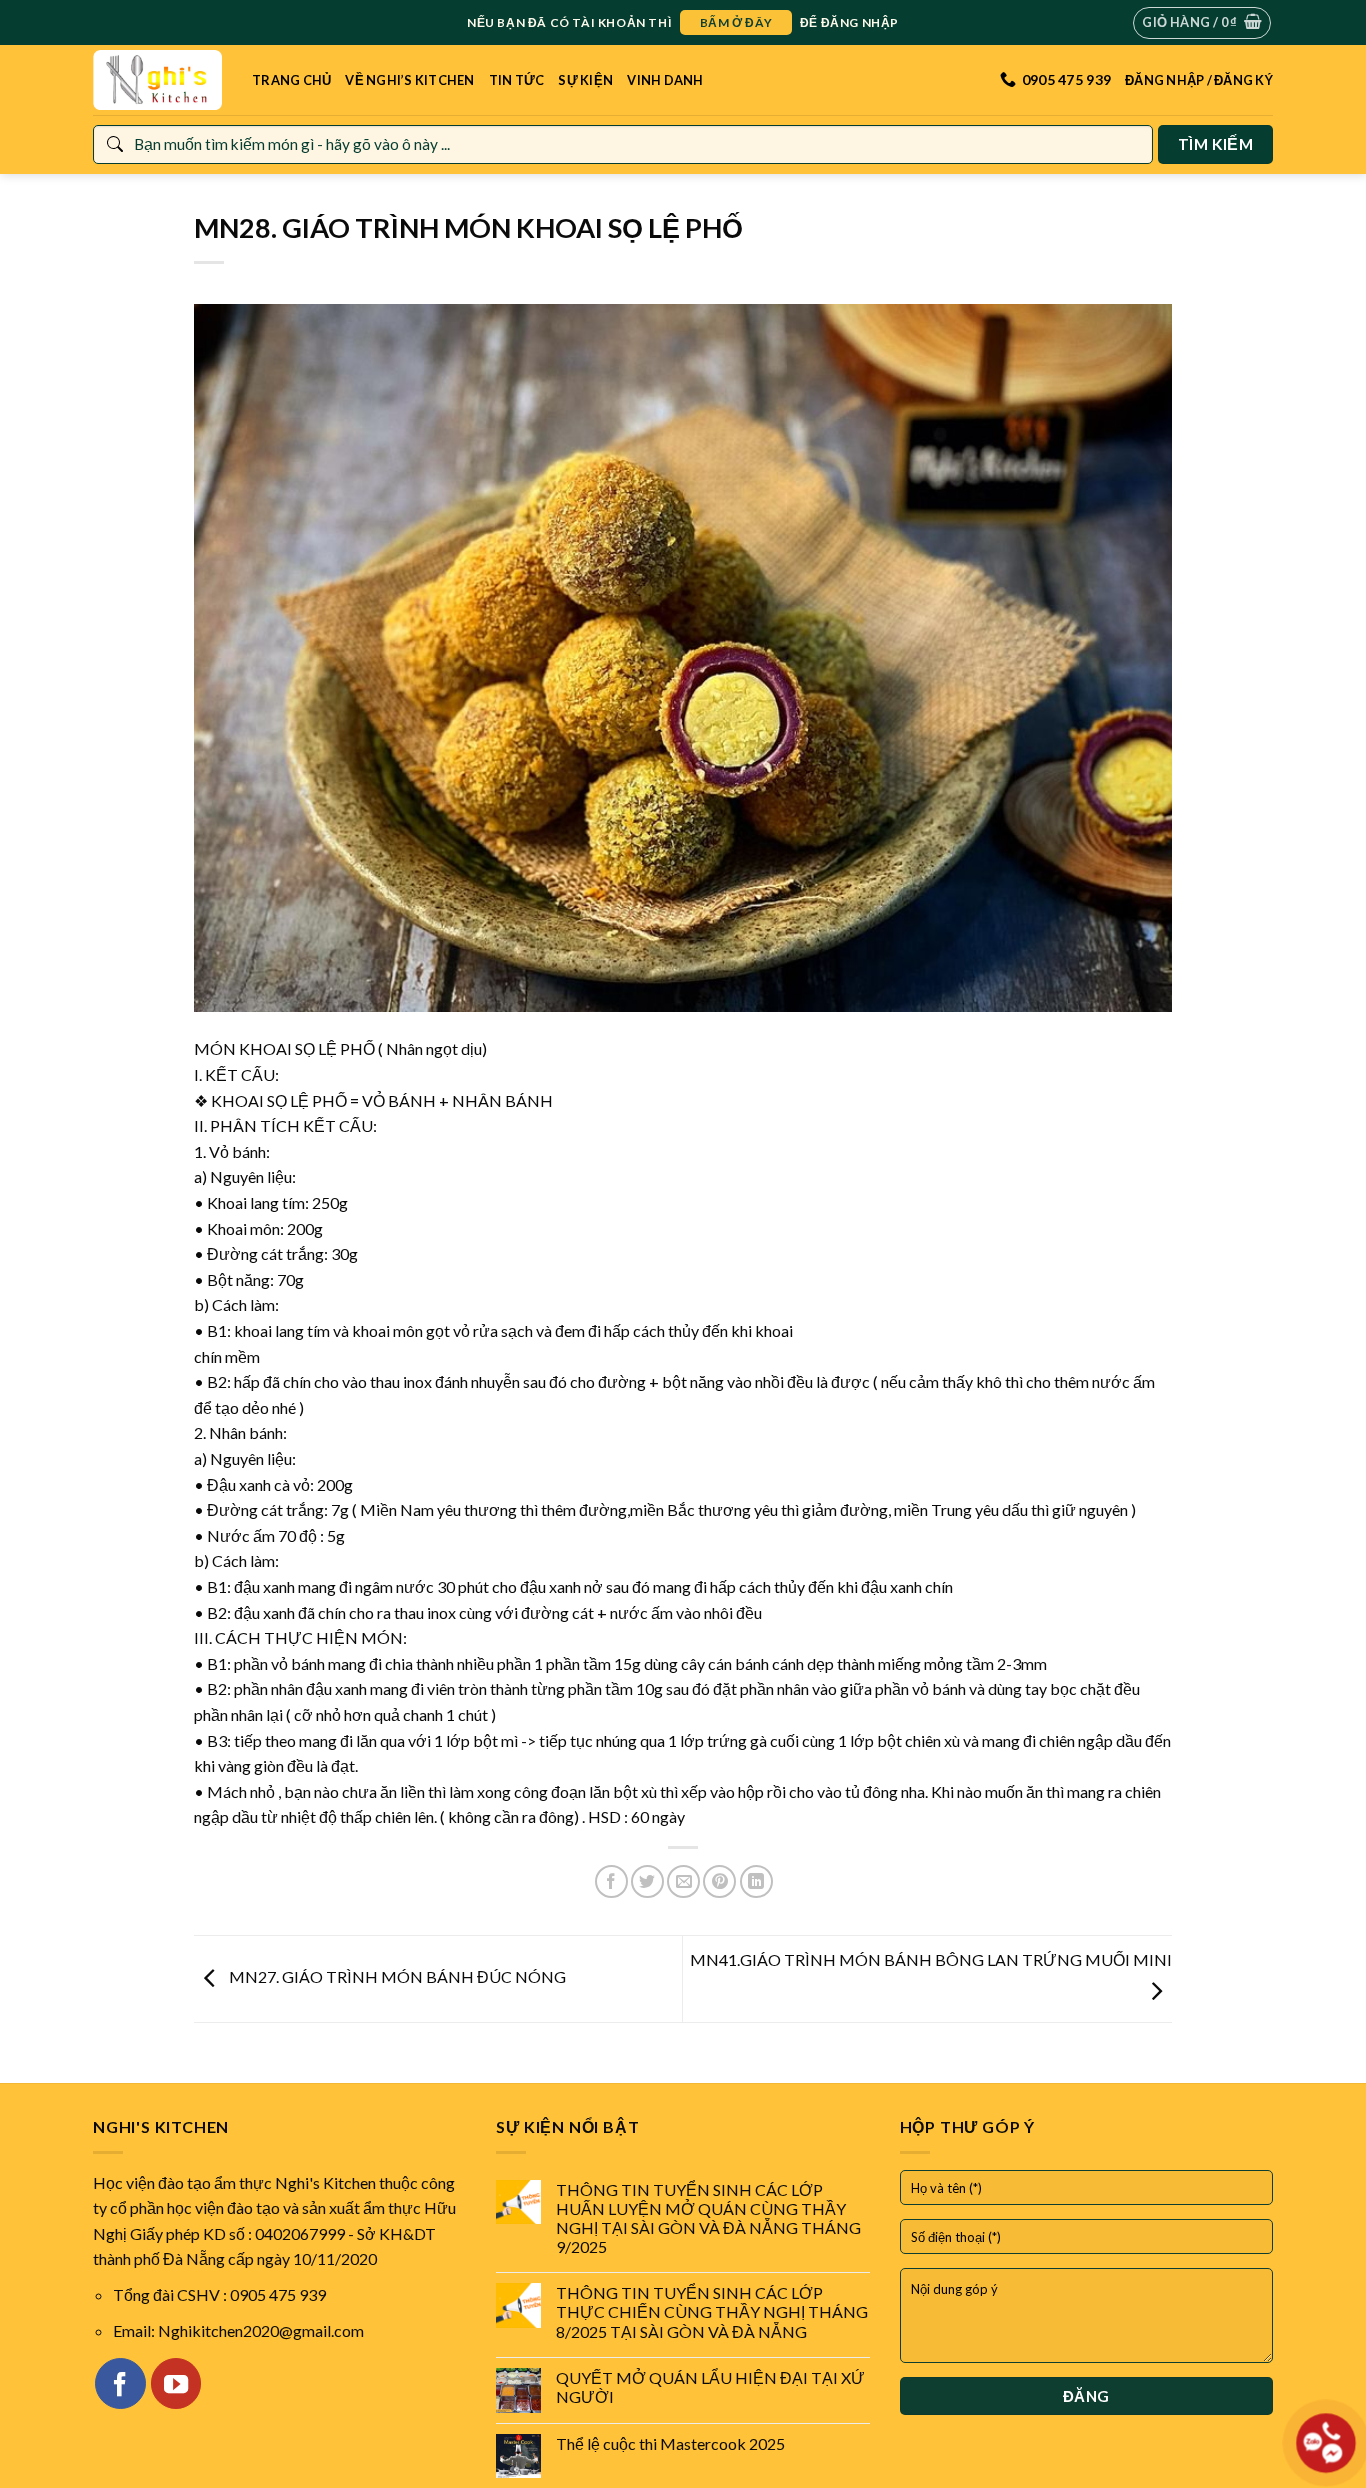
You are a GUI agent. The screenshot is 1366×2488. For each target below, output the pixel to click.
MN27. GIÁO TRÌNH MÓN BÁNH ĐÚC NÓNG (396, 1976)
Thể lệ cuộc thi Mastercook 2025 (670, 2443)
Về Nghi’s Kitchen (409, 80)
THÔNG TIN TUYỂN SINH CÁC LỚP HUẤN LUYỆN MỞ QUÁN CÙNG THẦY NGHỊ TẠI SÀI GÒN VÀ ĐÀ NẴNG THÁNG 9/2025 (708, 2218)
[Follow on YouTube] (176, 2383)
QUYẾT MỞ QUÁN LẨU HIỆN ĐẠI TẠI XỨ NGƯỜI (710, 2387)
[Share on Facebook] (611, 1881)
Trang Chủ (291, 80)
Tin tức (517, 80)
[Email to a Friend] (683, 1881)
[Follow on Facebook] (120, 2383)
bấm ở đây (736, 22)
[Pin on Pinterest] (719, 1881)
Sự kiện (585, 80)
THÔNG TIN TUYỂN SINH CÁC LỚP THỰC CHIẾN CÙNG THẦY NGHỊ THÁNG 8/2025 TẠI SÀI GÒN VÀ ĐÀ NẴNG (712, 2311)
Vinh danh (665, 80)
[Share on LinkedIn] (756, 1881)
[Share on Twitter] (647, 1881)
